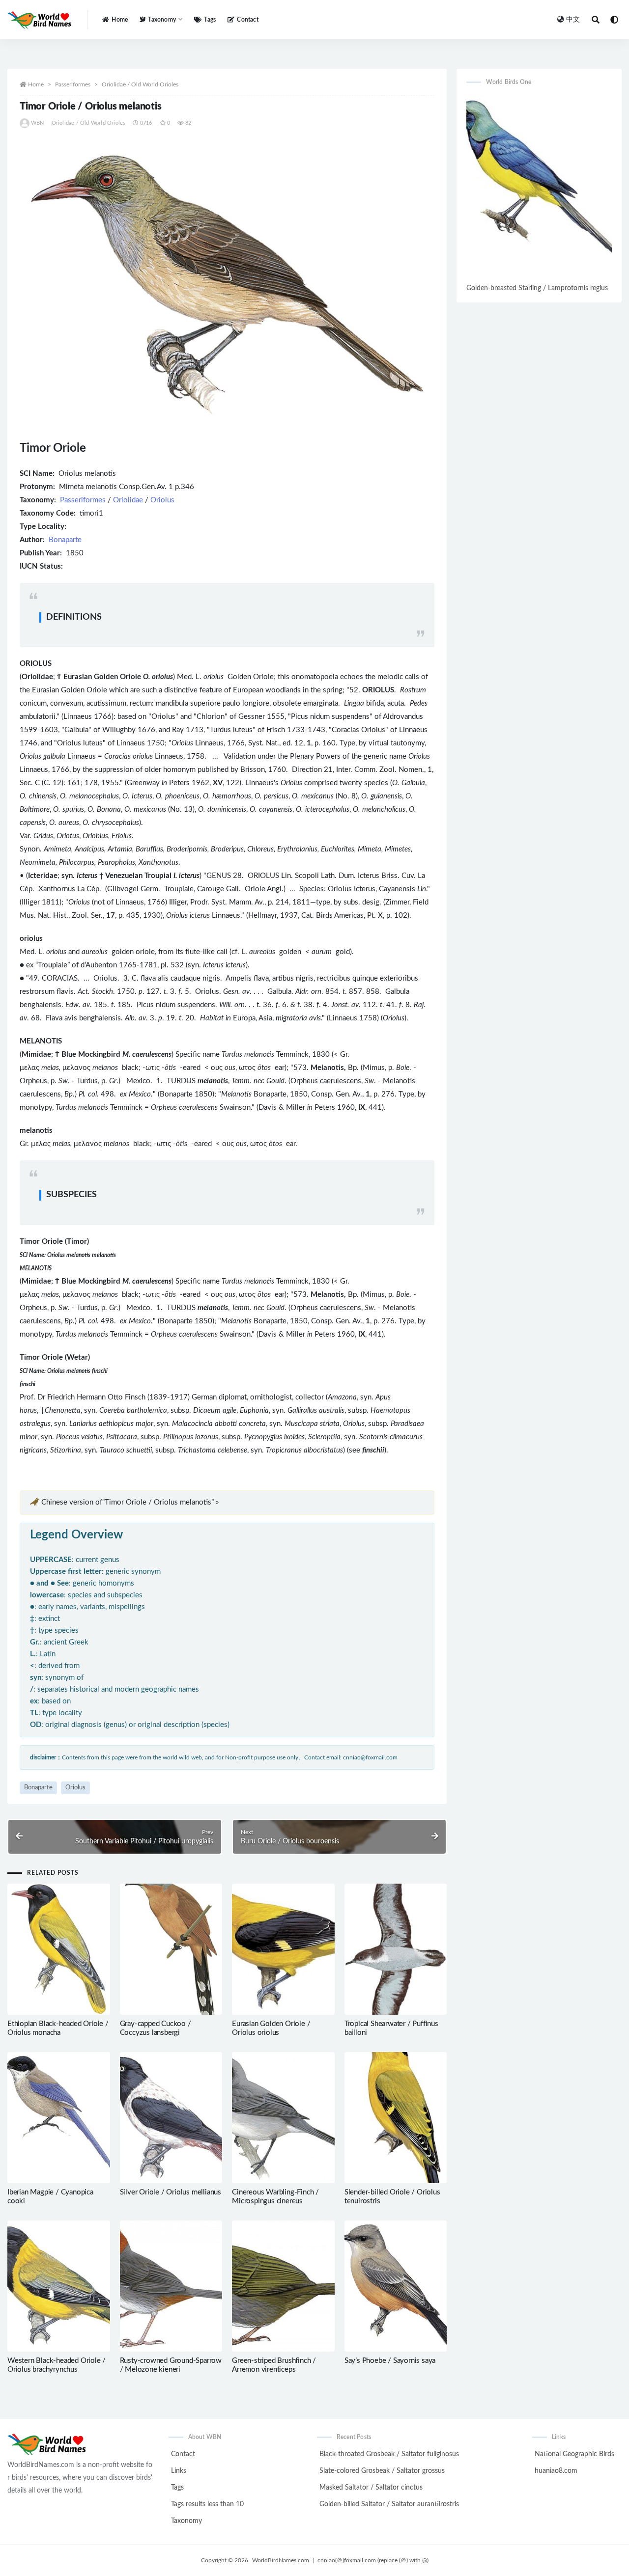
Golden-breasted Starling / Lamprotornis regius (537, 288)
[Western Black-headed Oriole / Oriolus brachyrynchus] (59, 2286)
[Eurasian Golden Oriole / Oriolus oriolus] (283, 1949)
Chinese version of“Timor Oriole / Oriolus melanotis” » (130, 1502)
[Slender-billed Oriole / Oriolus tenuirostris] (396, 2118)
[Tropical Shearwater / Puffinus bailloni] (396, 1949)
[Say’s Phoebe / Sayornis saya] (396, 2286)
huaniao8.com (556, 2471)
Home (120, 20)
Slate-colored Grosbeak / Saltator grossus (382, 2471)
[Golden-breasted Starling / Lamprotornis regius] (539, 188)
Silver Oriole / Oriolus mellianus (171, 2192)
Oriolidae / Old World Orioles (140, 84)
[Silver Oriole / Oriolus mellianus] (171, 2118)
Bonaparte (65, 540)
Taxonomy (186, 2521)
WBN (38, 123)
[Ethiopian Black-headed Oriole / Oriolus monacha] (59, 1949)
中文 (573, 20)
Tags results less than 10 (207, 2504)
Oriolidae (128, 500)
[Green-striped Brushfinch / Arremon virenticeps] (283, 2286)
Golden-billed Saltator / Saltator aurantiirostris (389, 2504)
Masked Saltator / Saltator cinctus (371, 2488)
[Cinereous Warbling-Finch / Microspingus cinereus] (283, 2118)
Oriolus (162, 500)
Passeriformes (73, 84)
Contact (247, 20)
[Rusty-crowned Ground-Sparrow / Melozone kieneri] (171, 2286)
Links (179, 2471)
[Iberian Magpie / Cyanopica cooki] (59, 2118)
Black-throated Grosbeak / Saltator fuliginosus (389, 2454)
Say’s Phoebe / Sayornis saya (390, 2361)
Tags (210, 20)
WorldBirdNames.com (281, 2560)
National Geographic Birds (574, 2454)
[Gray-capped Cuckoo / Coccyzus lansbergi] (171, 1949)
